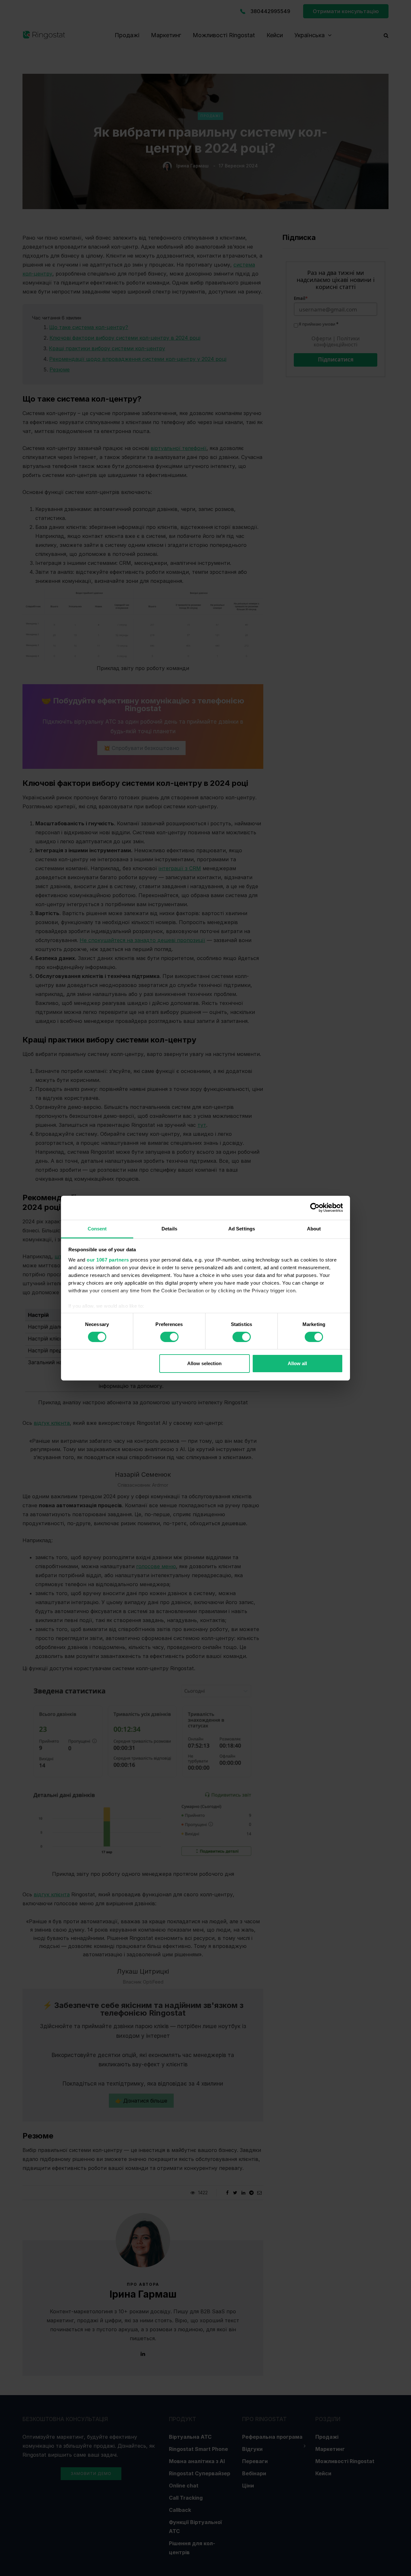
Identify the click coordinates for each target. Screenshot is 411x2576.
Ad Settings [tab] (242, 1228)
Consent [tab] (97, 1228)
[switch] (169, 1337)
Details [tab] (169, 1228)
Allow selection (204, 1363)
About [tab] (314, 1228)
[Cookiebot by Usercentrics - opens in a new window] (315, 1208)
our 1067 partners (108, 1259)
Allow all (297, 1363)
